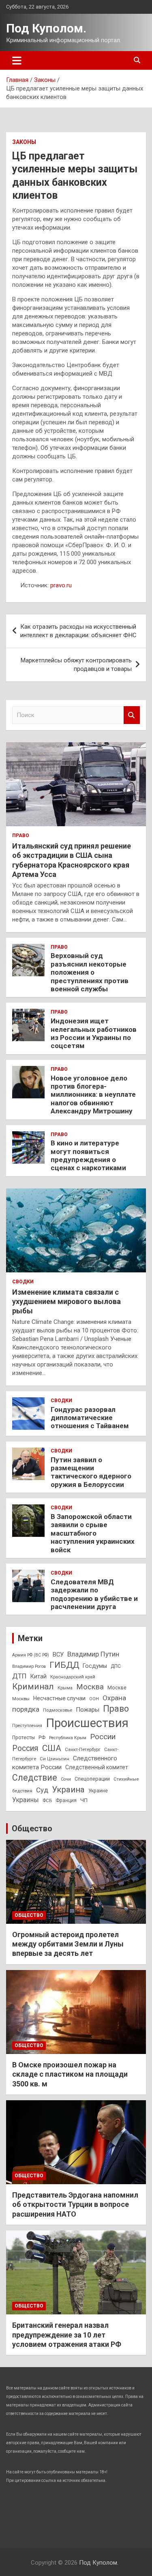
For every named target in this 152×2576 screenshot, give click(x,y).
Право (21, 836)
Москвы (21, 1699)
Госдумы (95, 1666)
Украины (26, 1800)
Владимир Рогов (29, 1666)
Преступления (27, 1726)
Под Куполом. (46, 28)
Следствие (35, 1778)
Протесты (24, 1738)
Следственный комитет (97, 1767)
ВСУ (58, 1654)
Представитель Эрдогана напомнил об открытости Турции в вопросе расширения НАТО (75, 2204)
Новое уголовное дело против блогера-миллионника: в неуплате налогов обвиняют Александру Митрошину (93, 1095)
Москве (117, 1688)
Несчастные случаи (59, 1698)
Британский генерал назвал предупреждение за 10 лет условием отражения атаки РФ (67, 2335)
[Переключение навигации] (17, 60)
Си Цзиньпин (55, 1759)
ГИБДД (64, 1665)
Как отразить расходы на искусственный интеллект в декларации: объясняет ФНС (78, 631)
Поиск (132, 715)
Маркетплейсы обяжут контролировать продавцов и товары (76, 665)
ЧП (84, 1800)
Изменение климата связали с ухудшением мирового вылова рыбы (66, 1302)
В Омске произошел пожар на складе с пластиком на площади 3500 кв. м (70, 2074)
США (52, 1748)
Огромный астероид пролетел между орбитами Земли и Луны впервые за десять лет (68, 1944)
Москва (90, 1687)
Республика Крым (68, 1738)
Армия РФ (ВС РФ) (31, 1655)
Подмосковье (58, 1710)
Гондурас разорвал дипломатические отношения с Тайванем (90, 1418)
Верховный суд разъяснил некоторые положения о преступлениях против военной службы (90, 972)
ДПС (116, 1666)
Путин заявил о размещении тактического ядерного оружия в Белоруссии (91, 1472)
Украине (98, 1791)
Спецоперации (92, 1779)
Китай (39, 1676)
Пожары (88, 1710)
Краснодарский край (73, 1677)
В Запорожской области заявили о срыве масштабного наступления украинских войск (93, 1533)
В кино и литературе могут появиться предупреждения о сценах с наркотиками (88, 1155)
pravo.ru (61, 585)
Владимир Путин (93, 1654)
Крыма (65, 1688)
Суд (42, 1790)
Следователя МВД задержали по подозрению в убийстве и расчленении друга (94, 1594)
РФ (42, 1738)
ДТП (19, 1676)
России (103, 1737)
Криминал (33, 1687)
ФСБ (47, 1800)
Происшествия (87, 1723)
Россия (25, 1748)
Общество (32, 1828)
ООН (94, 1699)
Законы (24, 142)
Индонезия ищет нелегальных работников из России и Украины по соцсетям (94, 1033)
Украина (68, 1790)
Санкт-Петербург (83, 1749)
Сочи (66, 1779)
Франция (66, 1800)
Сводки (23, 1282)
